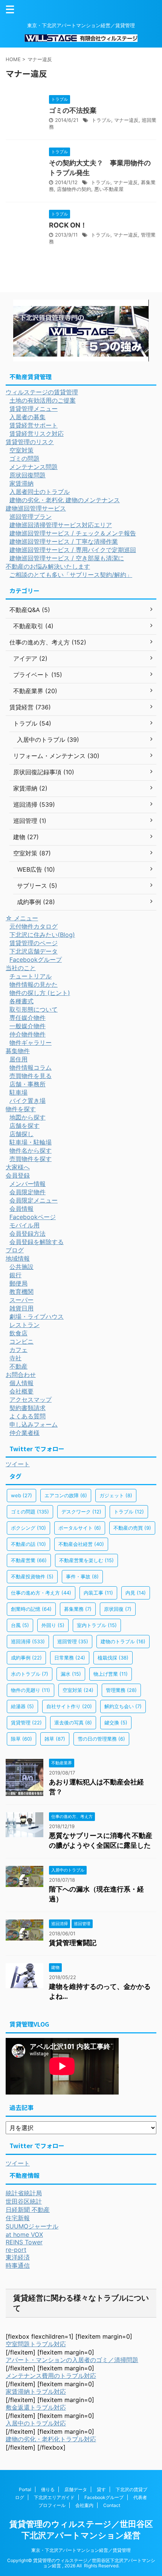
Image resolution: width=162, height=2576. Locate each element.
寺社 (15, 1358)
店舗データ (76, 2489)
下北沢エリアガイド (54, 2497)
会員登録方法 (28, 1233)
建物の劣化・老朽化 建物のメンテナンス (65, 500)
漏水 (71, 1674)
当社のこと (21, 968)
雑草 (55, 1739)
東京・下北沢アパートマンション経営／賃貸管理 (81, 2550)
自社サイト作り (69, 1706)
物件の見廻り (31, 1690)
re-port (16, 2250)
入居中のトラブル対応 (36, 2423)
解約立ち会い (123, 1706)
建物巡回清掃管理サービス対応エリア (61, 525)
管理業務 (121, 1690)
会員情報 (21, 1209)
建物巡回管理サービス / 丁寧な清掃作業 (64, 541)
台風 (20, 1625)
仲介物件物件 (28, 1034)
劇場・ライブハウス (37, 1316)
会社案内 (84, 2505)
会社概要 (21, 1391)
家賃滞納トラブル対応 (36, 2391)
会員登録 (18, 1175)
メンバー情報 (28, 1184)
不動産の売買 (132, 1528)
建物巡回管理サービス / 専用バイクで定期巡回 (73, 550)
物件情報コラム (31, 1067)
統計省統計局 (24, 2193)
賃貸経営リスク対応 (37, 434)
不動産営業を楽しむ (86, 1560)
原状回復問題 (28, 475)
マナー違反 (126, 120)
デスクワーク (81, 1512)
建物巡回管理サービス (36, 508)
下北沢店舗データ (34, 951)
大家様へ (18, 1167)
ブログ (15, 1250)
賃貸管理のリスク (30, 442)
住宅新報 (18, 2218)
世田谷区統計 (24, 2201)
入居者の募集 (28, 417)
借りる (48, 2489)
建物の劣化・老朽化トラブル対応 (51, 2439)
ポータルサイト (80, 1528)
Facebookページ (33, 1217)
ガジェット (116, 1495)
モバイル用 (24, 1225)
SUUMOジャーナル (32, 2226)
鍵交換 (116, 1722)
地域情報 (18, 1258)
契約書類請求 (28, 1408)
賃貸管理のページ (34, 943)
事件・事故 (82, 1576)
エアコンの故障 (66, 1495)
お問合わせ (21, 1375)
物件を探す (21, 1109)
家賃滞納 (21, 483)
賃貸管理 (26, 1722)
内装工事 (98, 1593)
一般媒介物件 (28, 1026)
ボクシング (28, 1528)
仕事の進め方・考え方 (41, 1593)
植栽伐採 (113, 1658)
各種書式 (21, 1001)
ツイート (18, 1464)
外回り (53, 1625)
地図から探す (28, 1117)
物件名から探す (31, 1150)
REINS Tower (24, 2242)
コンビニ (21, 1341)
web (21, 1495)
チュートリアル (31, 976)
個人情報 (21, 1383)
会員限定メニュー (34, 1200)
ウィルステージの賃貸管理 (42, 392)
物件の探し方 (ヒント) (40, 993)
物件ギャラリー (31, 1043)
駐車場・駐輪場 (31, 1142)
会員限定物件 (28, 1192)
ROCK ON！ (68, 225)
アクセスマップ (31, 1399)
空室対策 (21, 450)
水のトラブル (30, 1674)
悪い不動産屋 (109, 189)
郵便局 (18, 1283)
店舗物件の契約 (74, 189)
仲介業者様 (24, 1433)
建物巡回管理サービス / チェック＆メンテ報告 (73, 533)
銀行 (15, 1275)
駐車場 (18, 1092)
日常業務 (70, 1658)
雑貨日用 (21, 1308)
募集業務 (78, 1609)
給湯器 (22, 1706)
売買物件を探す (31, 1159)
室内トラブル (97, 1625)
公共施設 (21, 1267)
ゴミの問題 (24, 458)
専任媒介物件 (28, 1018)
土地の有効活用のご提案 (43, 400)
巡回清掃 (28, 1641)
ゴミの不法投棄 (73, 110)
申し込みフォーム (34, 1424)
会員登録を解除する (37, 1242)
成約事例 (26, 1658)
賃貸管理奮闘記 (73, 1943)
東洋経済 (18, 2257)
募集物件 (18, 1051)
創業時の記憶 (31, 1609)
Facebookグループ (36, 960)
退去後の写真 (73, 1722)
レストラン (24, 1325)
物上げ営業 (111, 1674)
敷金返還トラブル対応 (36, 2407)
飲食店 (18, 1333)
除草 (21, 1739)
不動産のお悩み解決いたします (48, 566)
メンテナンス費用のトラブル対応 (51, 2376)
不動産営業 (29, 1560)
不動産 (18, 1366)
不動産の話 (28, 1544)
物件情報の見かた (34, 984)
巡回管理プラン (31, 517)
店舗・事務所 (28, 1084)
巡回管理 (73, 1641)
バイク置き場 (28, 1101)
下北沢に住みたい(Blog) (42, 935)
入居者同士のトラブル (40, 492)
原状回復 (118, 1609)
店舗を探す (24, 1126)
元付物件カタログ (34, 926)
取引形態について (34, 1009)
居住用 (18, 1059)
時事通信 (18, 2265)
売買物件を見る (31, 1076)
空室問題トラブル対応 (36, 2344)
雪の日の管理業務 (101, 1739)
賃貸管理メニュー (34, 409)
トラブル (101, 120)
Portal (25, 2489)
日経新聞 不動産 (28, 2210)
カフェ (18, 1350)
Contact (112, 2505)
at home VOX (24, 2235)
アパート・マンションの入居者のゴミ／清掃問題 (72, 2360)
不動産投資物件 (32, 1576)
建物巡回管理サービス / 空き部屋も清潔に (67, 558)
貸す (101, 2489)
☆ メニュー (22, 918)
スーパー (21, 1300)
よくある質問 (28, 1416)
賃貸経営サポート (34, 425)
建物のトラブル (123, 1641)
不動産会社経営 (81, 1544)
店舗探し (21, 1134)
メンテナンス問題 (34, 467)
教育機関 (21, 1292)
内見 (136, 1593)
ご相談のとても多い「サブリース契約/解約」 (71, 575)
